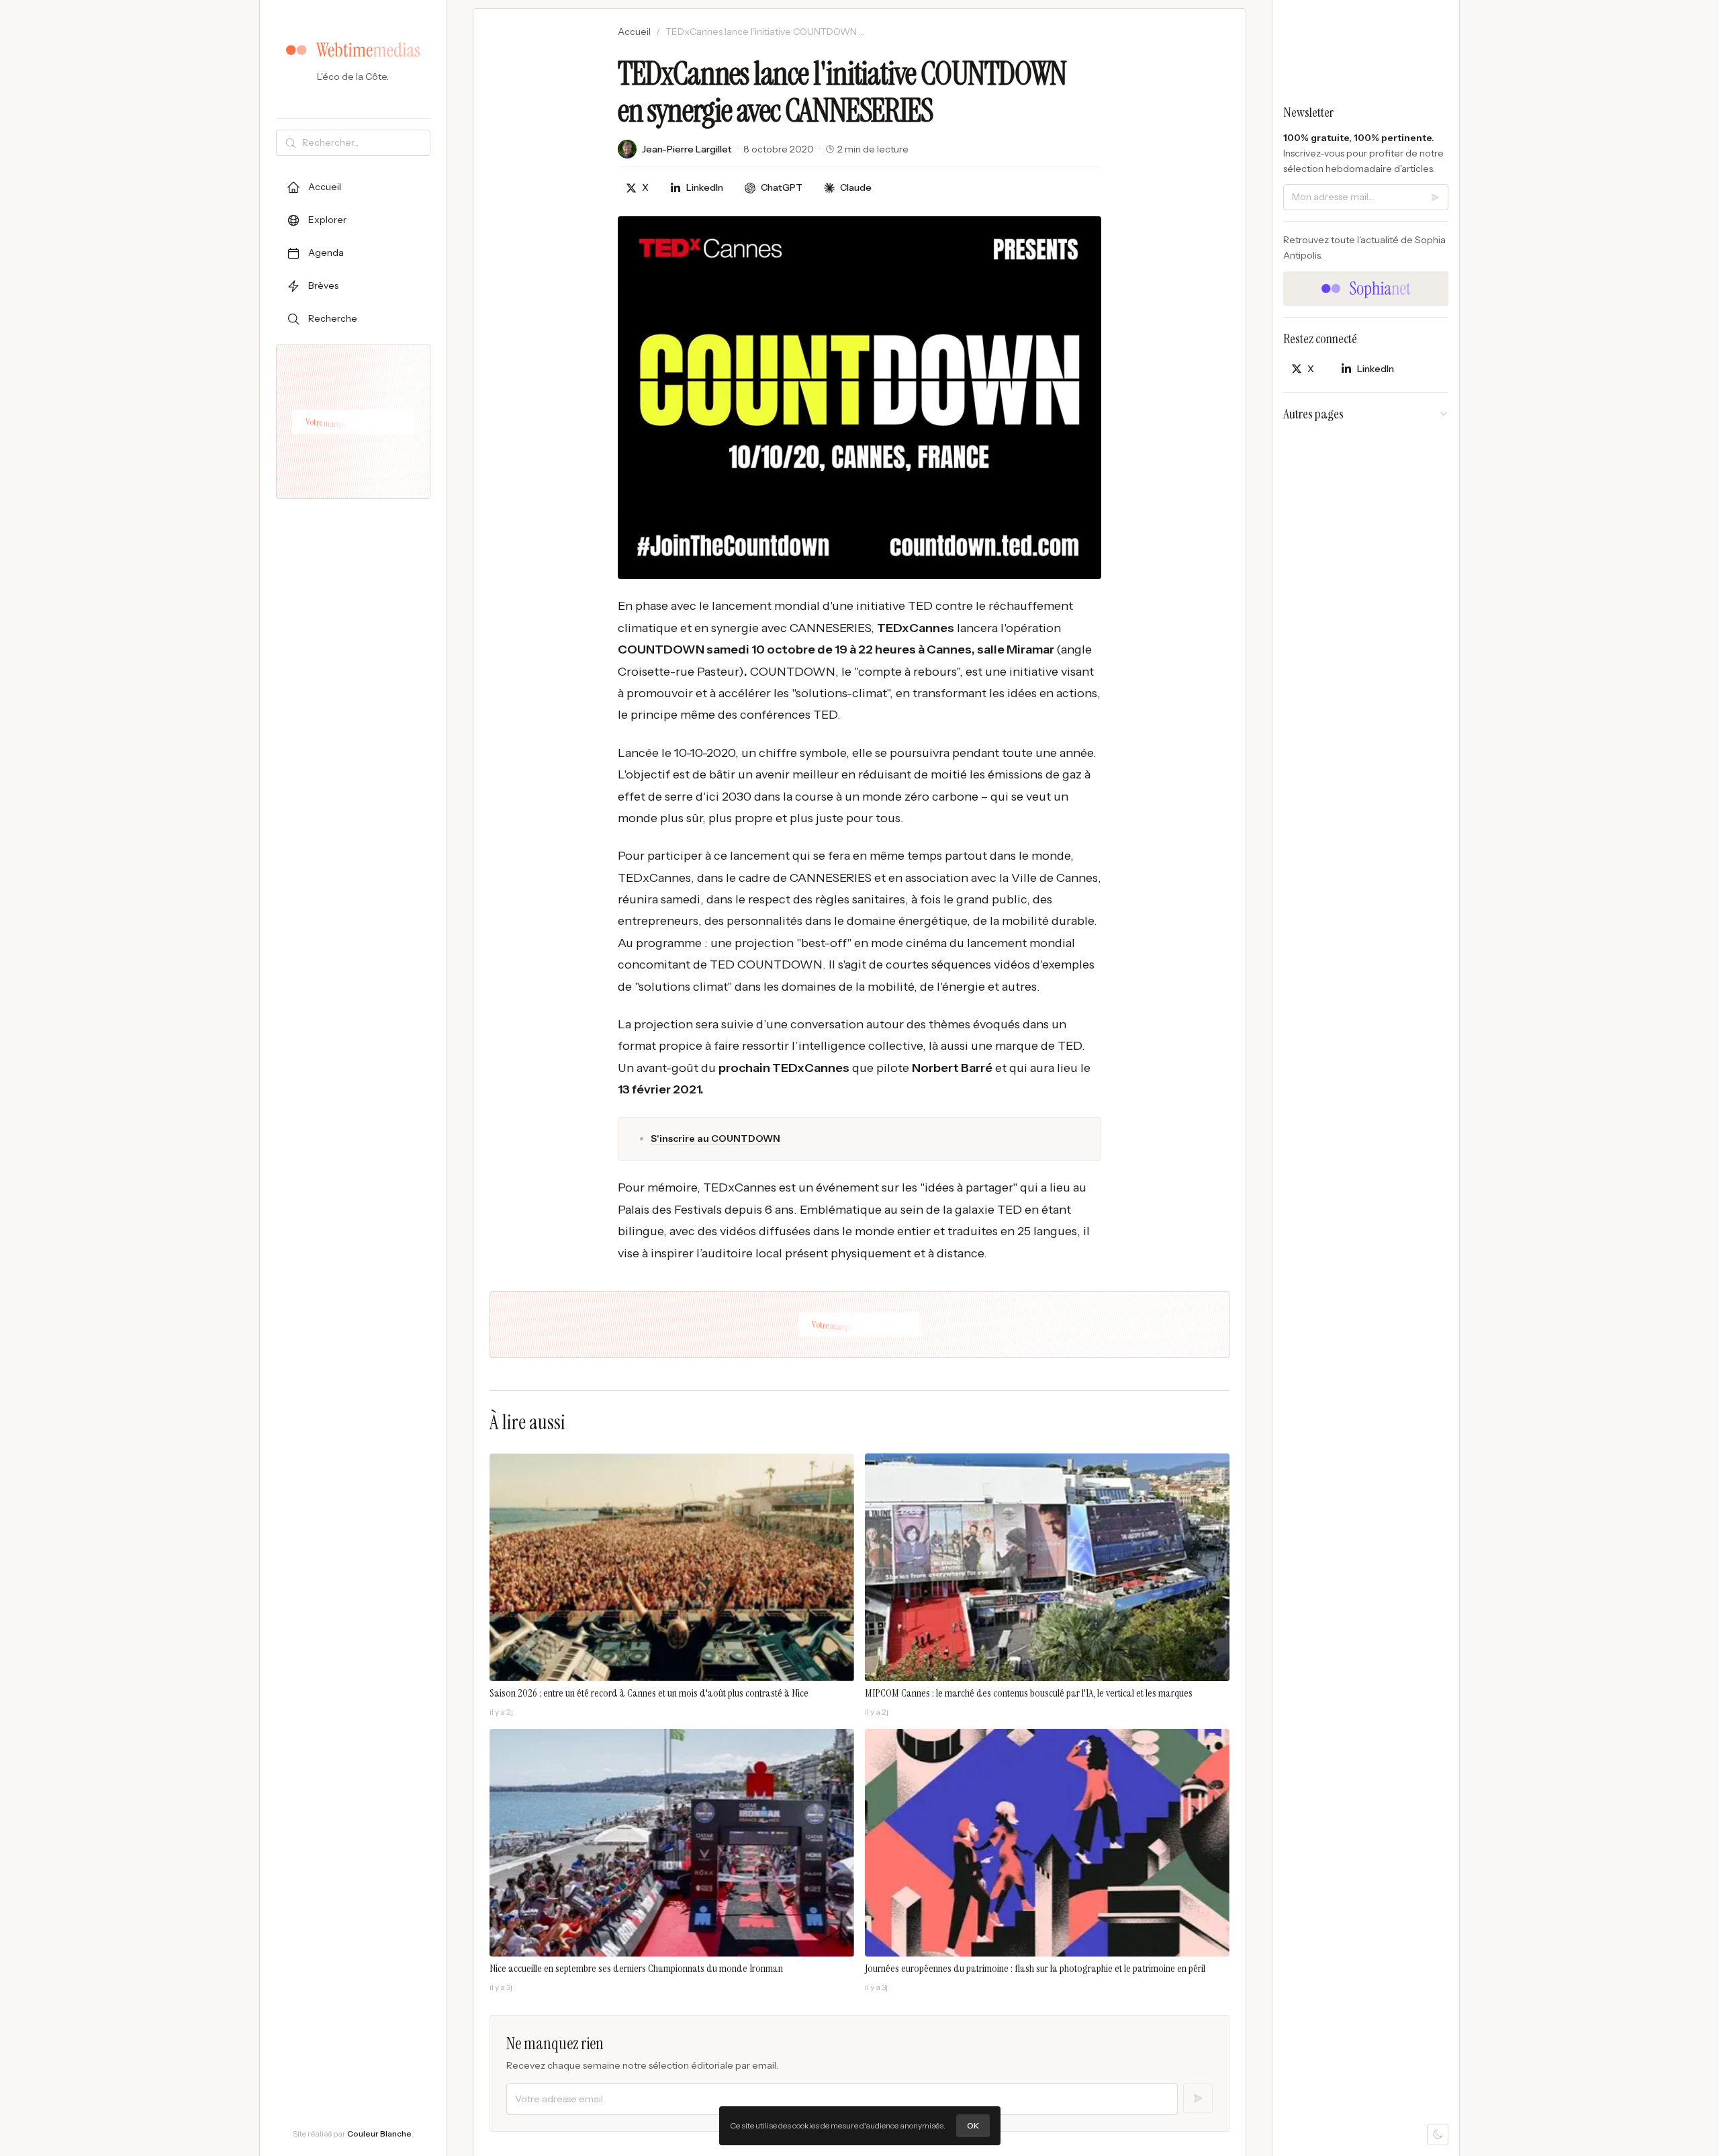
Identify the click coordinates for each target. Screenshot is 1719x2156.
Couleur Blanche (379, 2133)
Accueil (634, 32)
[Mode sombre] (1438, 2135)
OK (973, 2125)
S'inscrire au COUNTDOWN (715, 1138)
